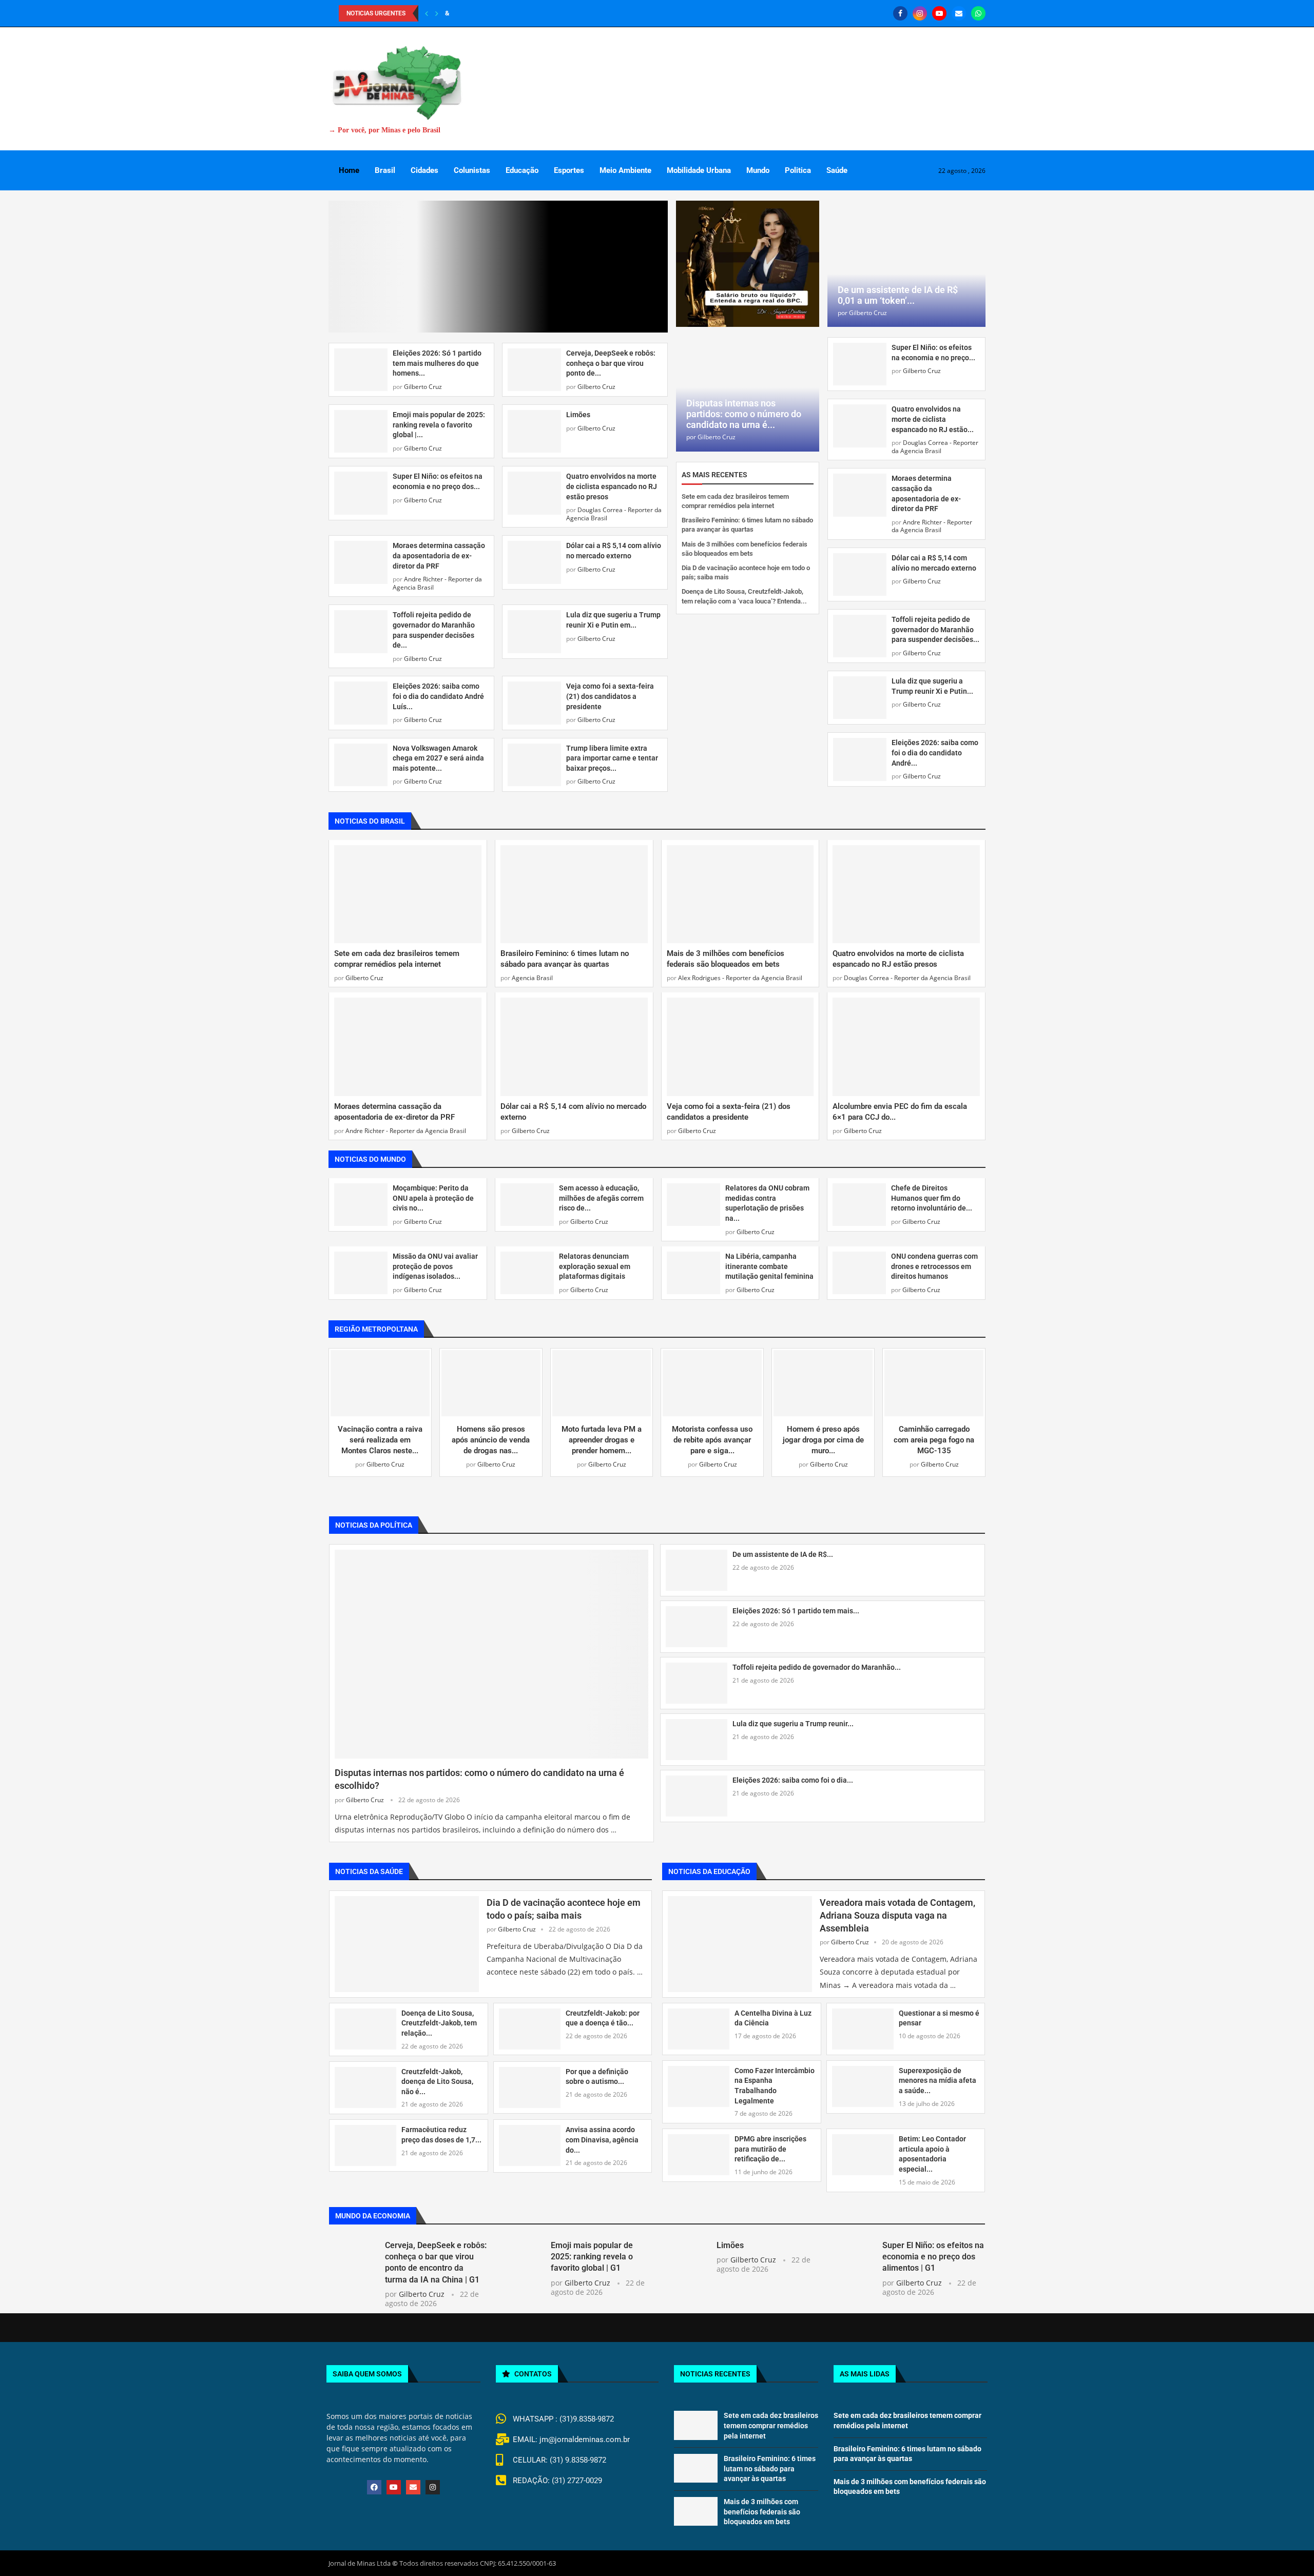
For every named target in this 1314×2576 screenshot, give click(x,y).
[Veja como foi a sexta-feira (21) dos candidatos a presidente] (534, 571)
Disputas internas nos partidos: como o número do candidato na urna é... (744, 414)
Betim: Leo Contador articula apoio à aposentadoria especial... (932, 2149)
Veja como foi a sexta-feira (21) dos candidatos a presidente (610, 564)
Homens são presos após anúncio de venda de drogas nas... (491, 1435)
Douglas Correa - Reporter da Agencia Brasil (614, 382)
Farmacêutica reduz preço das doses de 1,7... (441, 2130)
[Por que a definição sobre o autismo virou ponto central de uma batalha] (530, 2082)
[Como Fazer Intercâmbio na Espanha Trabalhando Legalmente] (699, 2081)
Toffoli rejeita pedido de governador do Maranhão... (817, 1662)
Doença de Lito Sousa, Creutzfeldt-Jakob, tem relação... (439, 2018)
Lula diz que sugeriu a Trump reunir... (793, 1718)
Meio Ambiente (625, 170)
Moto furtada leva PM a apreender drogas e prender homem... (602, 1435)
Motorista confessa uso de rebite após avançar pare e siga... (712, 1435)
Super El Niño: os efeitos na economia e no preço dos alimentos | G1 (933, 2251)
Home (349, 170)
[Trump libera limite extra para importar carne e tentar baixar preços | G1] (534, 633)
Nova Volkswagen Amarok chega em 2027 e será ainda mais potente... (438, 626)
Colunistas (472, 170)
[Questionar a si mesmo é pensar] (863, 2024)
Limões (578, 283)
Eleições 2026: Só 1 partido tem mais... (796, 1605)
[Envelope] (413, 2482)
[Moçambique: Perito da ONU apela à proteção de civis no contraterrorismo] (361, 1199)
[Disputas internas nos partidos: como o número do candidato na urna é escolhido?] (491, 1648)
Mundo (758, 170)
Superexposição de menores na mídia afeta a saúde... (938, 2075)
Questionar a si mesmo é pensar (939, 2013)
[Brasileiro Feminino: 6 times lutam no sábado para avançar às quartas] (574, 889)
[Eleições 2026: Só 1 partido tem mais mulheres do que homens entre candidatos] (361, 238)
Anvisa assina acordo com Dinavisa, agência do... (602, 2134)
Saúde (837, 170)
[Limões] (534, 299)
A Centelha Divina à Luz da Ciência (773, 2013)
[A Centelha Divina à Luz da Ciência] (699, 2024)
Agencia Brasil (532, 973)
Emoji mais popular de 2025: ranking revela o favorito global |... (439, 293)
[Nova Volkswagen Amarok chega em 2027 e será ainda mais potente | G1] (361, 633)
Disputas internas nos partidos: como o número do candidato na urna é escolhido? (479, 1774)
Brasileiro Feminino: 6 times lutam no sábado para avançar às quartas (770, 2463)
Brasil (385, 170)
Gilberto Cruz (423, 255)
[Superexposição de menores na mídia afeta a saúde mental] (863, 2081)
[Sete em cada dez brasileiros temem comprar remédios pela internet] (408, 889)
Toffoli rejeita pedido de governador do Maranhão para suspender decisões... (935, 629)
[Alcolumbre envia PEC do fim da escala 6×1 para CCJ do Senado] (906, 1041)
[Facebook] (900, 13)
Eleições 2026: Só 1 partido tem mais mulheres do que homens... (437, 231)
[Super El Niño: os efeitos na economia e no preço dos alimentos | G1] (361, 362)
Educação (522, 170)
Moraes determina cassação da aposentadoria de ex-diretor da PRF (439, 424)
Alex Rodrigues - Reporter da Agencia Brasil (740, 973)
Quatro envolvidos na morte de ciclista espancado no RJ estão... (933, 419)
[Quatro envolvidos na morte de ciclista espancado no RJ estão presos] (534, 362)
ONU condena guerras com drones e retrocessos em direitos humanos (934, 1261)
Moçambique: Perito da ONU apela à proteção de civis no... (433, 1193)
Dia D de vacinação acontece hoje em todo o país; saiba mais (564, 1904)
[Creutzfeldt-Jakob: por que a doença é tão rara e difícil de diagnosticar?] (530, 2024)
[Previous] (427, 13)
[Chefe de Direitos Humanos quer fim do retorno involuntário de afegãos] (859, 1199)
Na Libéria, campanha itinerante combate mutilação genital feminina (769, 1261)
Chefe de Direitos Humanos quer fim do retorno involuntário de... (932, 1193)
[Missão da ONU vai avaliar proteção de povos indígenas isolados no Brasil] (361, 1268)
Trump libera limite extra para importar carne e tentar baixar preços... (612, 626)
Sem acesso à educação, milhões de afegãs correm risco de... (601, 1193)
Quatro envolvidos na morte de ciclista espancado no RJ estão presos (612, 355)
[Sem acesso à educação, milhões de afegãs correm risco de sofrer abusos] (527, 1199)
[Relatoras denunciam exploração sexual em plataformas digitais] (527, 1268)
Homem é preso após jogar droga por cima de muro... (823, 1435)
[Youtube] (939, 13)
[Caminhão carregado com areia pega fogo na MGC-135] (934, 1378)
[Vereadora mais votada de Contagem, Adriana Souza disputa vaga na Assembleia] (740, 1939)
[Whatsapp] (978, 13)
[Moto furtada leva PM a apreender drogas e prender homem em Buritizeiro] (602, 1378)
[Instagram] (920, 13)
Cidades (424, 170)
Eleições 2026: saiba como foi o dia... (793, 1774)
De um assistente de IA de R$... (783, 1549)
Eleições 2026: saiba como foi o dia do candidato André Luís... (438, 564)
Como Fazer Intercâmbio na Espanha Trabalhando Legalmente (775, 2081)
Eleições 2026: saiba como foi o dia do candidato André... (935, 753)
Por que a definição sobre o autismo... (597, 2071)
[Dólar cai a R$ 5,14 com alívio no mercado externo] (534, 431)
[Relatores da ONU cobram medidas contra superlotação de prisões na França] (693, 1199)
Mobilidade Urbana (699, 170)
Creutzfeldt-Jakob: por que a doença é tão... (603, 2013)
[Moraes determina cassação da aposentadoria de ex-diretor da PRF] (361, 431)
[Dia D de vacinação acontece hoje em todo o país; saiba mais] (407, 1939)
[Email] (959, 13)
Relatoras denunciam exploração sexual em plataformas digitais (595, 1261)
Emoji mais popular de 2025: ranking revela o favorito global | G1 (592, 2251)
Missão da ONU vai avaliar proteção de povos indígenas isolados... (435, 1261)
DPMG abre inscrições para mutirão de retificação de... (770, 2144)
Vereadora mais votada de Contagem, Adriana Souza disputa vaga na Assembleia (897, 1910)
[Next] (437, 13)
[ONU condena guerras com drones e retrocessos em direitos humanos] (859, 1268)
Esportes (569, 170)
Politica (798, 170)
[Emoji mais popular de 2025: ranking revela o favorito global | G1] (361, 299)
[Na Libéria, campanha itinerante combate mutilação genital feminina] (693, 1268)
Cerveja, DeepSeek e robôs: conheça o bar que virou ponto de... (611, 231)
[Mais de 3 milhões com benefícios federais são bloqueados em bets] (740, 889)
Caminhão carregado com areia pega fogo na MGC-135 (934, 1435)
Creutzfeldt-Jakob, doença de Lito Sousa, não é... (437, 2076)
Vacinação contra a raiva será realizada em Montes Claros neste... (380, 1435)
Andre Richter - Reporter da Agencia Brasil (437, 451)
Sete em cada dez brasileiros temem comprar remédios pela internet (771, 2420)
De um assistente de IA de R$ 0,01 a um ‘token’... (898, 295)
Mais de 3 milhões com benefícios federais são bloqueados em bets (762, 2506)
